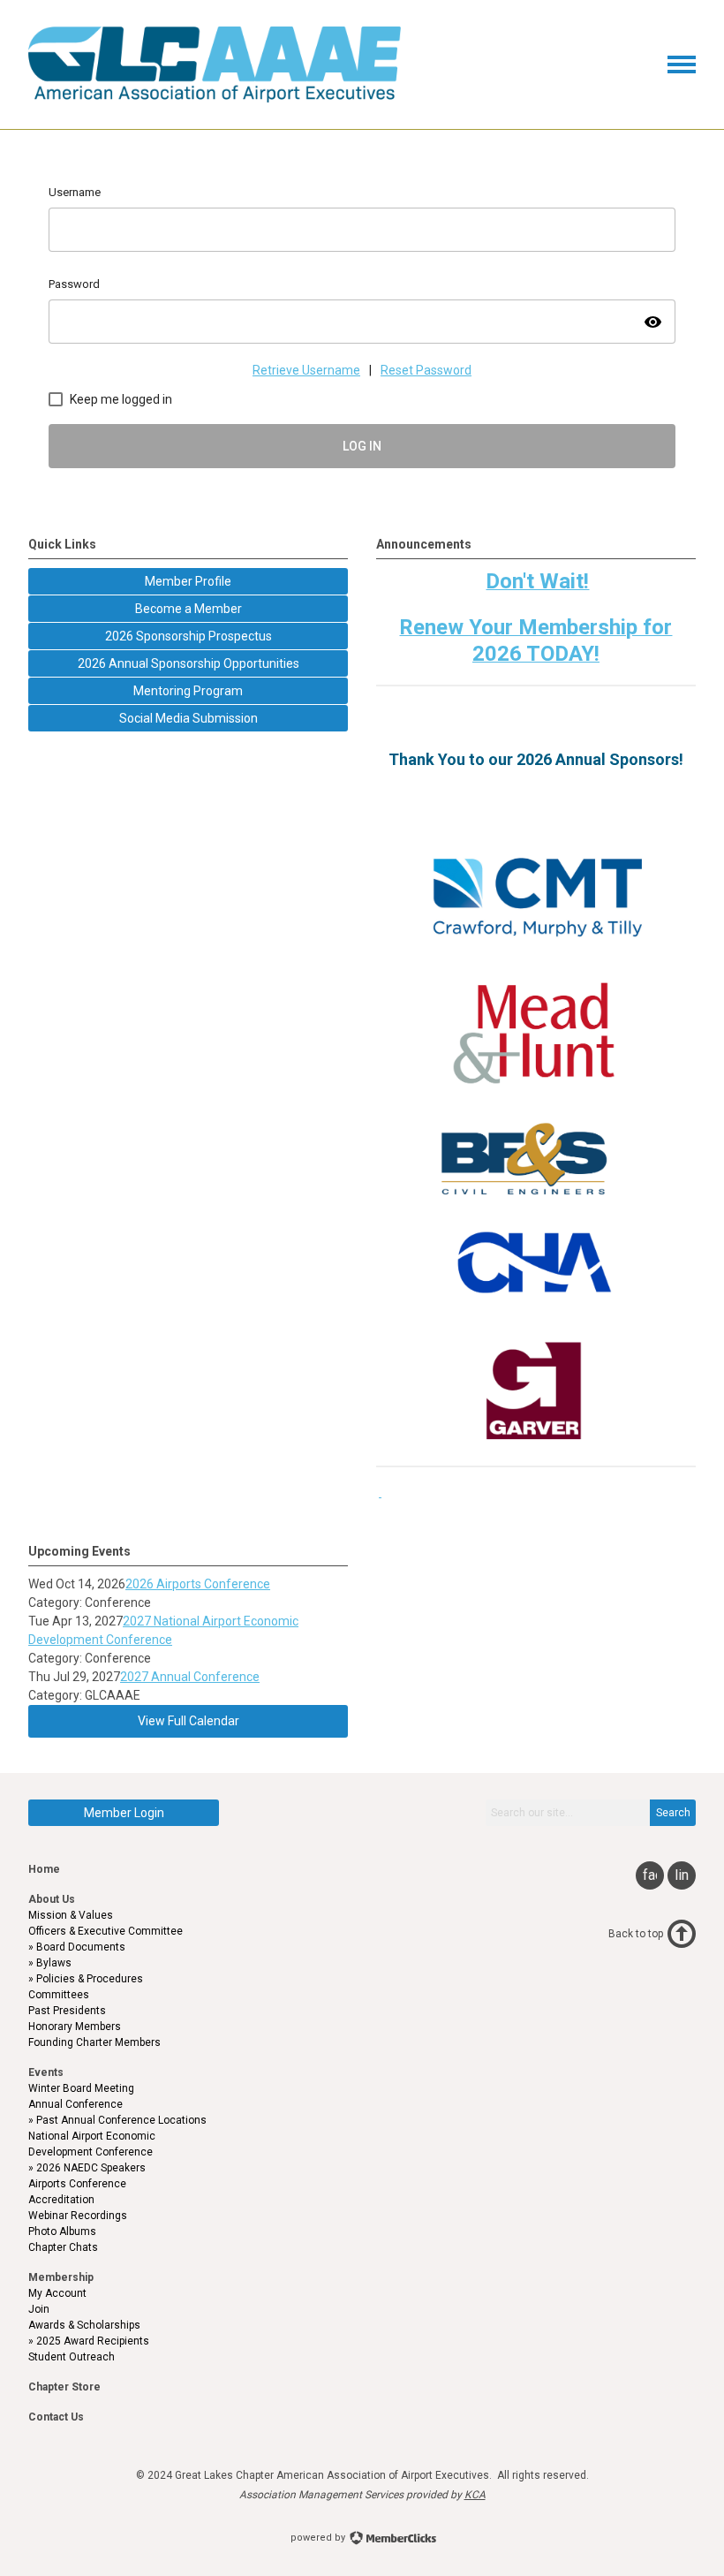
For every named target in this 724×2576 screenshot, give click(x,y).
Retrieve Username (306, 370)
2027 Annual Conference (190, 1677)
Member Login (124, 1813)
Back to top (636, 1934)
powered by (319, 2538)
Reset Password (426, 370)
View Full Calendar (189, 1721)
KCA (475, 2495)
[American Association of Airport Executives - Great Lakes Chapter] (215, 98)
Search (673, 1813)
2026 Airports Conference (198, 1584)
